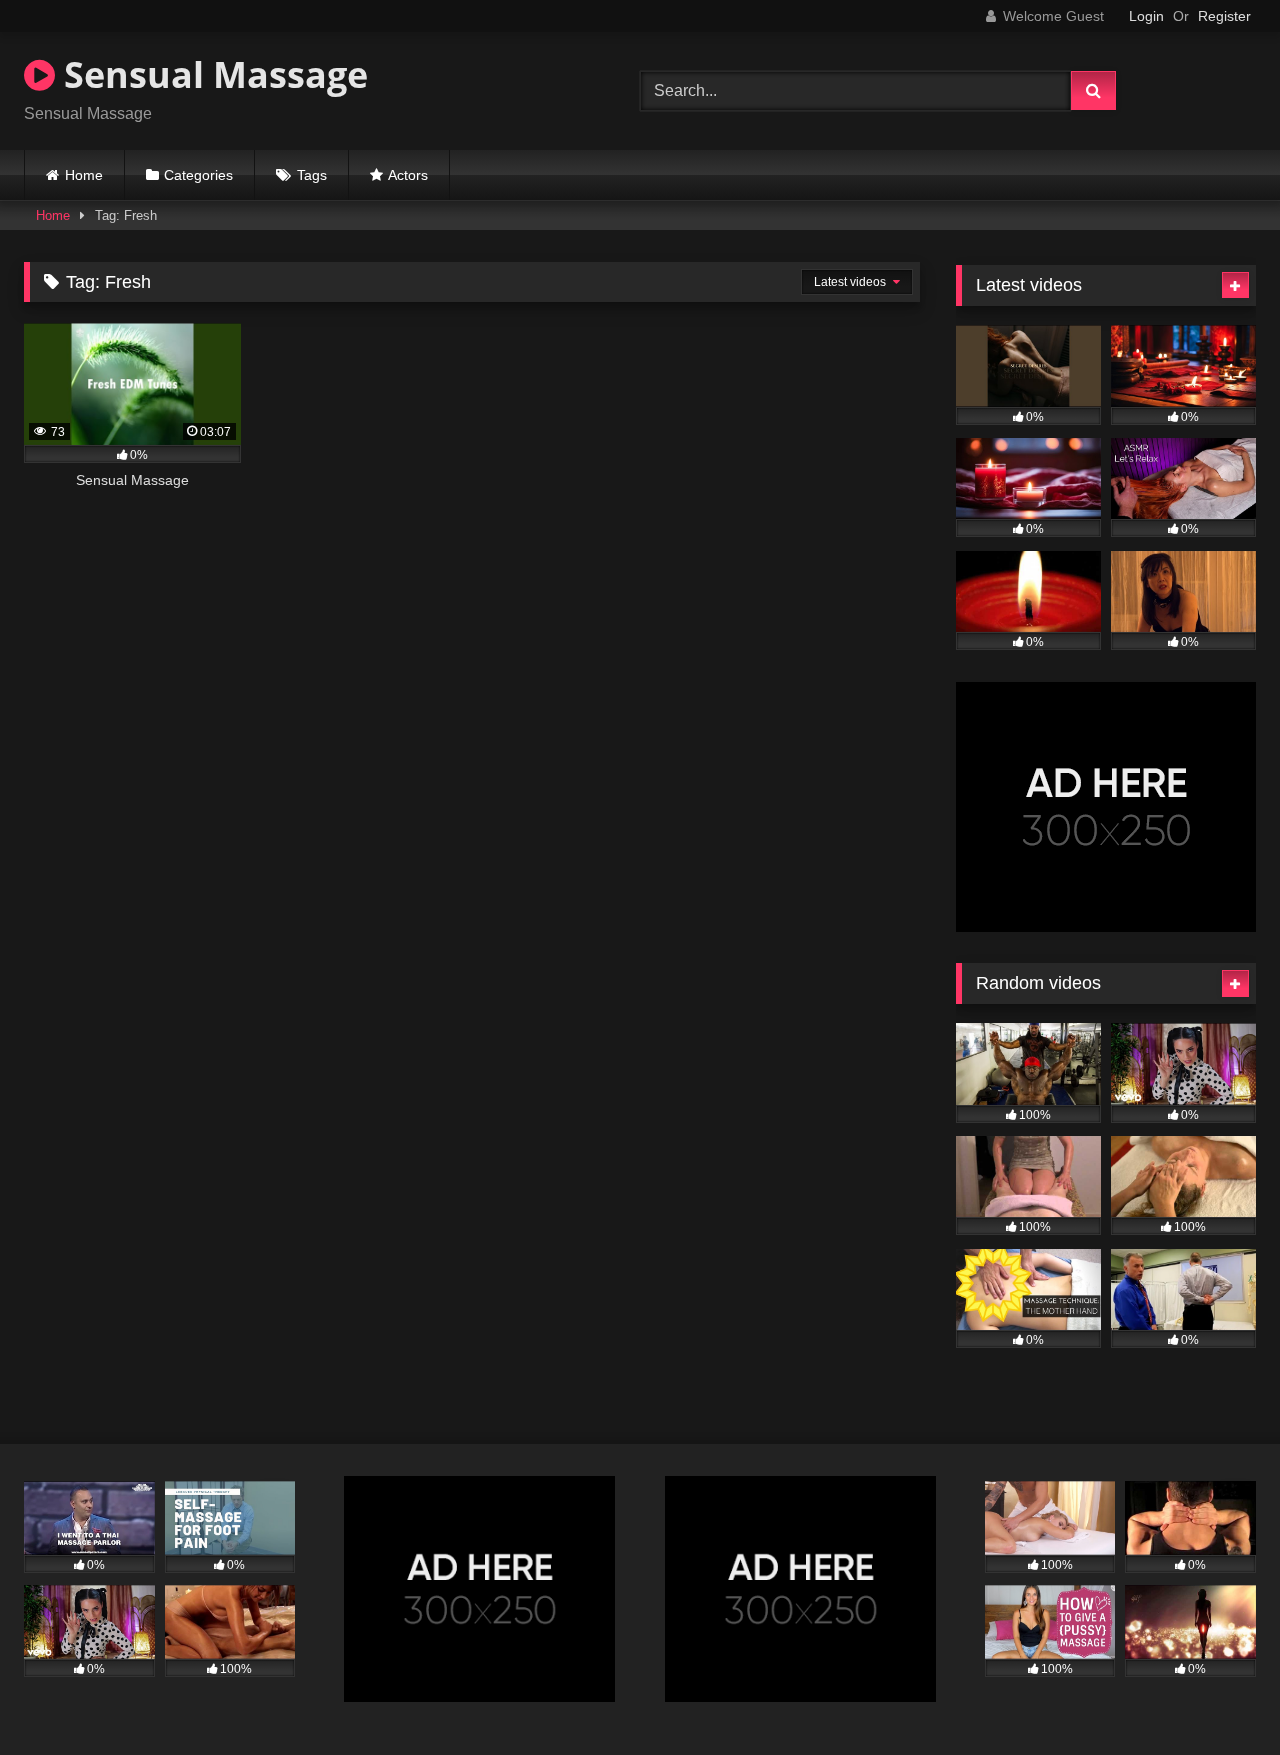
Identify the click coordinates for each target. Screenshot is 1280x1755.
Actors (408, 175)
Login (1146, 16)
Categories (198, 175)
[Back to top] (1218, 1695)
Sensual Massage (211, 74)
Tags (312, 175)
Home (84, 175)
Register (1224, 16)
